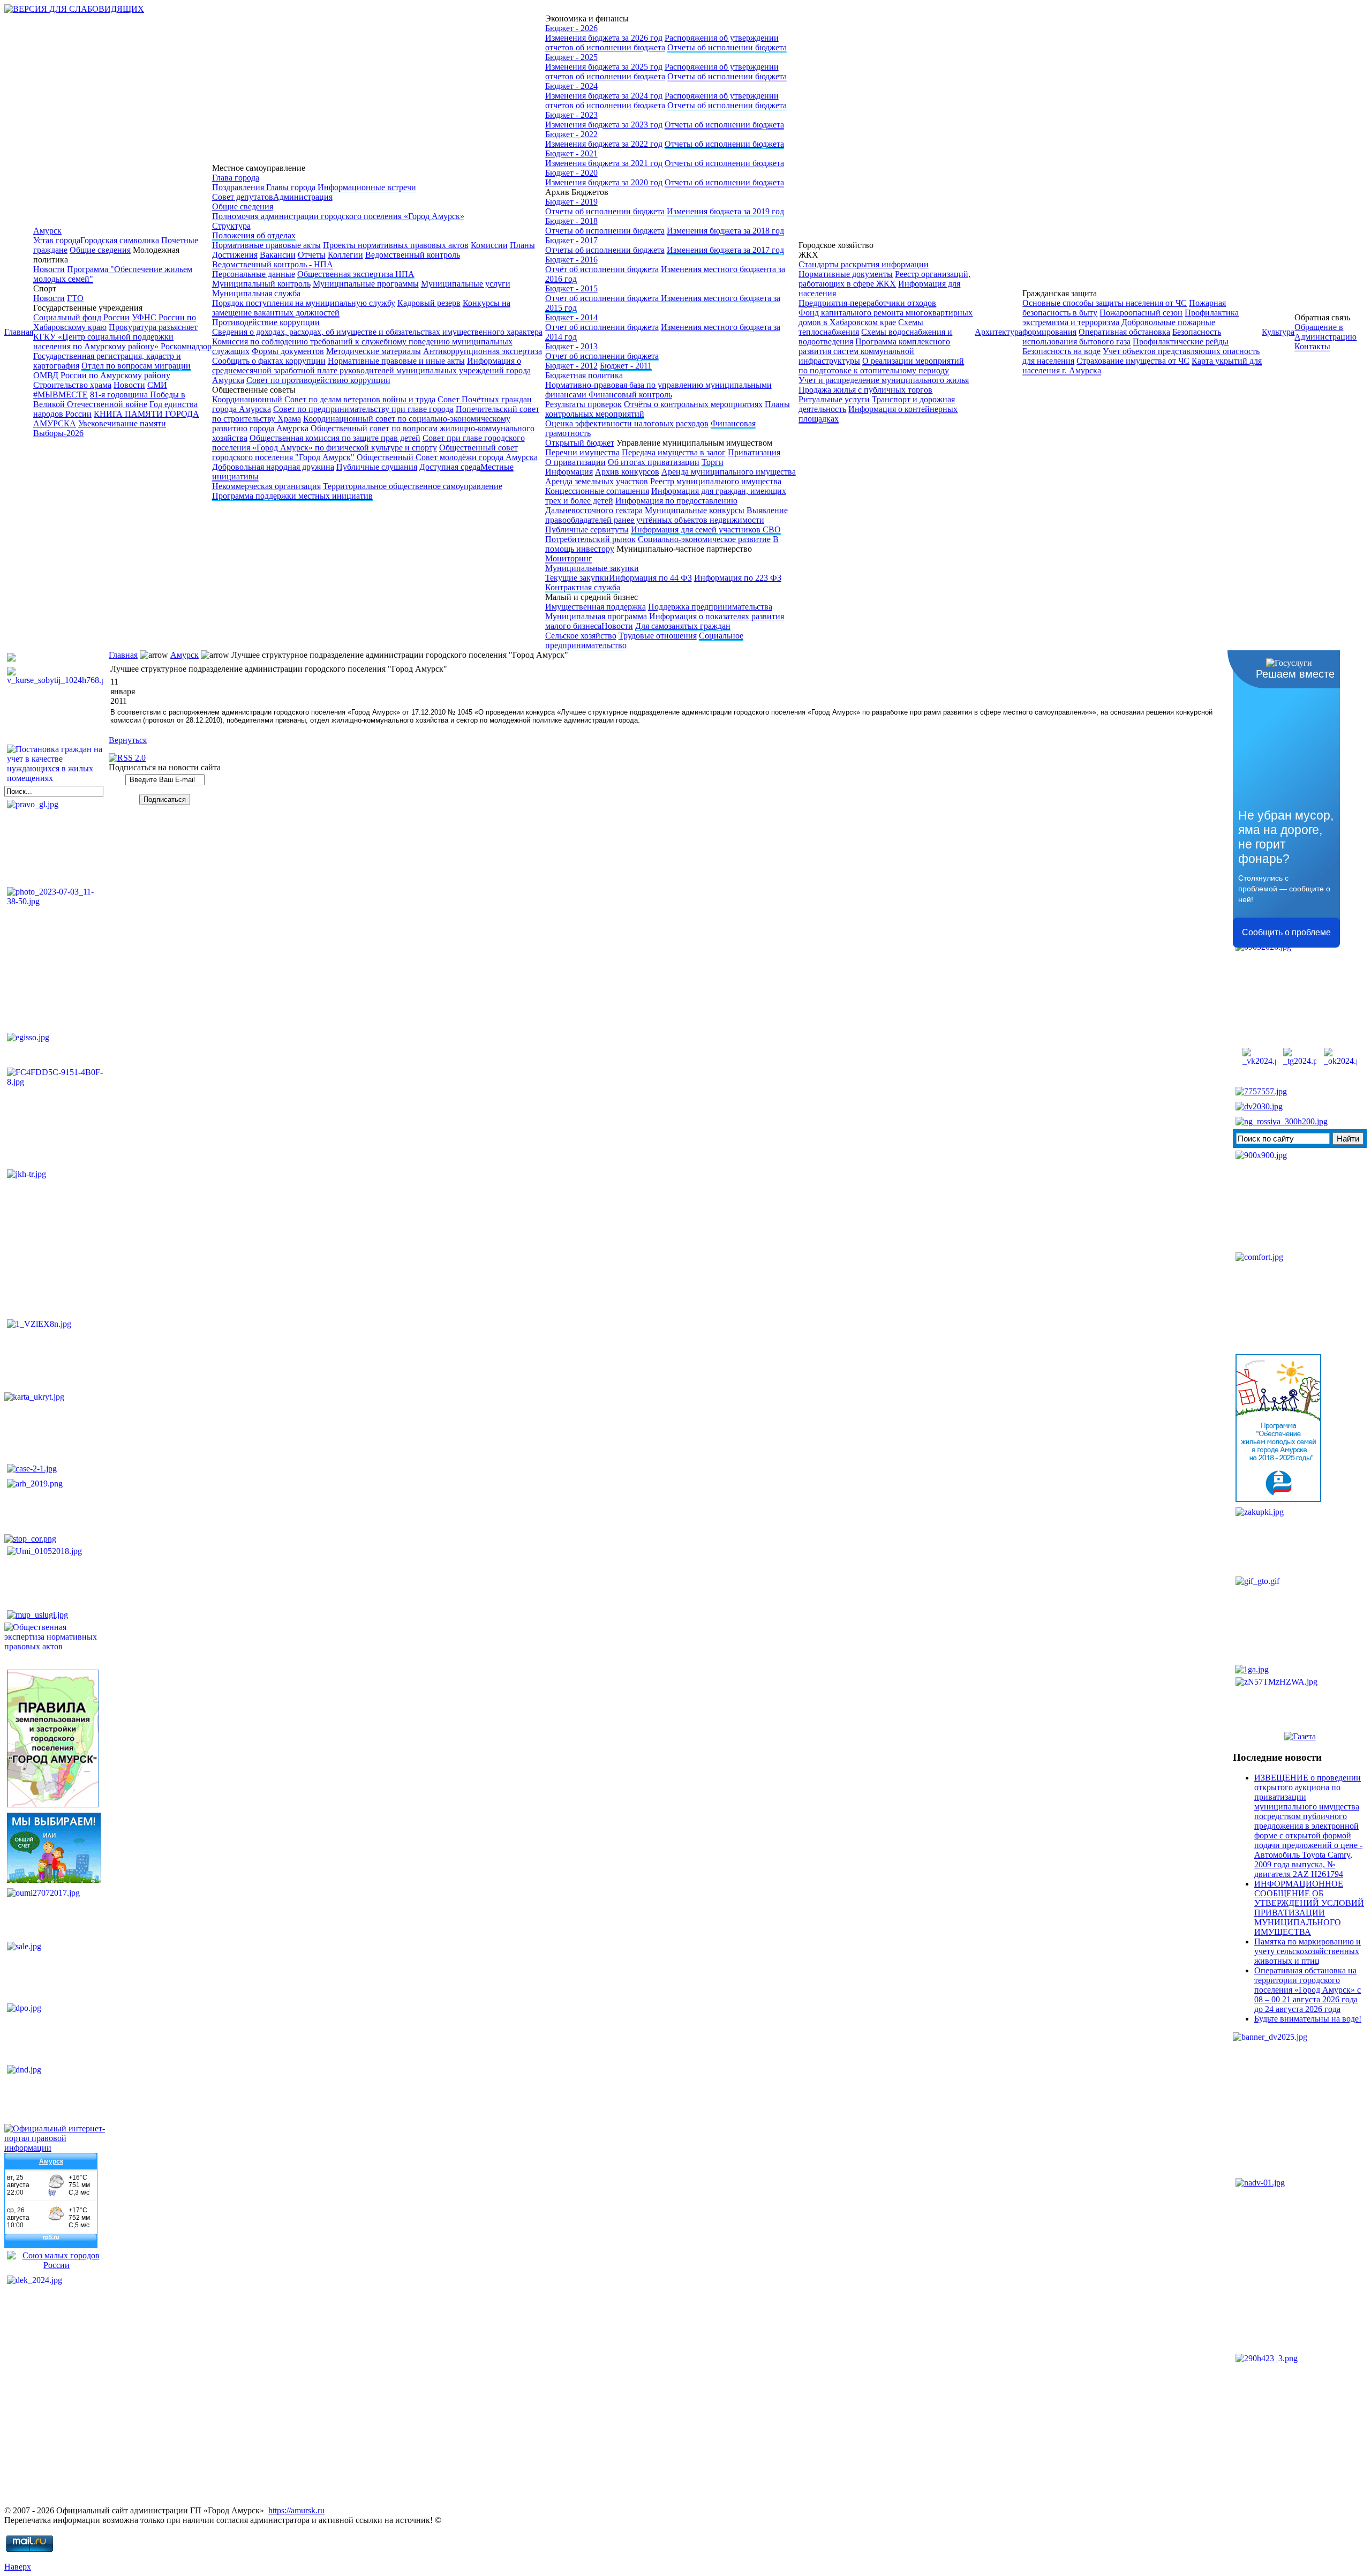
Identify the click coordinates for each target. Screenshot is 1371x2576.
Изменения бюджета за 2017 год (725, 250)
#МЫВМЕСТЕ (61, 395)
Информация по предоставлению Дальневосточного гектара (641, 505)
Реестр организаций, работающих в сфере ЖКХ (884, 279)
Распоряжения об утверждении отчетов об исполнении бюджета (662, 43)
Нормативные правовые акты (266, 245)
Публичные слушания (377, 467)
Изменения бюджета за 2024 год (604, 96)
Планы (522, 245)
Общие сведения (100, 250)
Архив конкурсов (627, 472)
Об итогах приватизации (654, 462)
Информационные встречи (367, 187)
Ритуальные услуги (834, 399)
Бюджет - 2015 (571, 288)
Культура (1278, 332)
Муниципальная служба (256, 293)
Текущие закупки (577, 578)
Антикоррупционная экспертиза (483, 351)
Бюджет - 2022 (571, 134)
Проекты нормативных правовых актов (396, 245)
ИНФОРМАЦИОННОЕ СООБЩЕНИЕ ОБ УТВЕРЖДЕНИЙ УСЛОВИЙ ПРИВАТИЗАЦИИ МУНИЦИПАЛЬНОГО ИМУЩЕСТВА (1309, 1908)
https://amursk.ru (296, 2510)
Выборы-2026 (58, 433)
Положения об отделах (254, 235)
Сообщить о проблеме (1286, 932)
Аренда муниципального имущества (729, 472)
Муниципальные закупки (592, 568)
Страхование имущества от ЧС (1133, 361)
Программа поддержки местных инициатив (292, 496)
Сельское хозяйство (581, 636)
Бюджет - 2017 (571, 240)
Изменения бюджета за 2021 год (604, 163)
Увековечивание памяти (122, 423)
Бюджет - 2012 (571, 366)
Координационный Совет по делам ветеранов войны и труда (324, 399)
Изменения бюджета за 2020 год (604, 182)
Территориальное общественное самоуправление (413, 486)
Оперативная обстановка (1124, 332)
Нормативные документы (846, 274)
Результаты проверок (583, 404)
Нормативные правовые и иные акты (396, 361)
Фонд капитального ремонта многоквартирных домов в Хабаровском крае (886, 317)
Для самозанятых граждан (683, 626)
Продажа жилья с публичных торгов (865, 390)
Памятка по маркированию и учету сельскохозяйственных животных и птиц (1308, 1951)
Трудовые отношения (658, 636)
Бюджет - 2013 (571, 346)
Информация (569, 472)
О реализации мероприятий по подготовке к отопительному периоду (881, 366)
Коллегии (345, 255)
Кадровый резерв (429, 303)
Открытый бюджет (580, 443)
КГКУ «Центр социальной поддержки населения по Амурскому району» (103, 341)
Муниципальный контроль (261, 284)
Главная (19, 332)
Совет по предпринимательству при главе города (363, 409)
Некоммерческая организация (266, 486)
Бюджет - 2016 (571, 260)
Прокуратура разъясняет (153, 327)
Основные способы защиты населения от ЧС (1105, 303)
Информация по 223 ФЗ (738, 578)
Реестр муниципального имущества (716, 481)
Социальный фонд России (81, 317)
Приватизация (754, 452)
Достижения (235, 255)
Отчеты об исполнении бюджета (727, 47)
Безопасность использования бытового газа (1122, 337)
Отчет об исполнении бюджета (603, 298)
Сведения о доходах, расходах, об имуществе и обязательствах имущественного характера (377, 332)
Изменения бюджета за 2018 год (725, 231)
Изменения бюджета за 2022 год (604, 144)
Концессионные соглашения (597, 491)
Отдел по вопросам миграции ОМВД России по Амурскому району (112, 370)
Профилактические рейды (1181, 341)
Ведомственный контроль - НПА (273, 264)
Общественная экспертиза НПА (356, 274)
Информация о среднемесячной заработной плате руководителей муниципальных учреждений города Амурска (371, 370)
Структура (231, 226)
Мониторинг (569, 558)
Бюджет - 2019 (571, 202)
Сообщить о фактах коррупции (269, 361)
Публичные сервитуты (587, 530)
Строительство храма (72, 385)
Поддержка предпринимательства (710, 607)
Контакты (1312, 346)
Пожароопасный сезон (1141, 313)
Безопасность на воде (1061, 351)
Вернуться (128, 740)
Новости (49, 269)
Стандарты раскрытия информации (864, 264)
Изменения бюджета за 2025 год (604, 67)
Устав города (57, 240)
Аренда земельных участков (597, 481)
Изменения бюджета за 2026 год (604, 38)
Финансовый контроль (630, 395)
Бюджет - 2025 (571, 57)
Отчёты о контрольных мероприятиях (693, 404)
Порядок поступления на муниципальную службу (304, 303)
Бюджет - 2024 (571, 86)
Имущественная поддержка (596, 607)
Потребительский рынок (590, 539)
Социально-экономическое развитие (704, 539)
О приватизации (575, 462)
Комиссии (489, 245)
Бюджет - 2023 (571, 115)
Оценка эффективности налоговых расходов (627, 423)
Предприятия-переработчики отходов (867, 303)
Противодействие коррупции (266, 322)
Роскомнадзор (186, 346)
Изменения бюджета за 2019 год (725, 211)
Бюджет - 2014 (571, 317)
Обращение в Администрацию (1325, 332)
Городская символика (120, 240)
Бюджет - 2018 (571, 221)
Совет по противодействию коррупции (318, 380)
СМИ (157, 385)
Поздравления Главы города (264, 187)
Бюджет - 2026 (571, 28)
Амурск (47, 231)
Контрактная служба (583, 587)
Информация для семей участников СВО (706, 530)
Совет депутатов (243, 197)
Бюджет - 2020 (571, 173)
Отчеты (312, 255)
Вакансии (278, 255)
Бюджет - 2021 (571, 153)
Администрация (303, 197)
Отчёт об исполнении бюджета (602, 269)
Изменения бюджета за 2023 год (604, 125)
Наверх (18, 2567)
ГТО (75, 298)
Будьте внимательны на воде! (1308, 2019)
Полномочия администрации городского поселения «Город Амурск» (338, 216)
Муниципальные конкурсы (695, 510)
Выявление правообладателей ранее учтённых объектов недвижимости (666, 515)
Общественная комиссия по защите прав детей (335, 438)
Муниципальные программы (366, 284)
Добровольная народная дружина (273, 467)
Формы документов (288, 351)
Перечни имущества (582, 452)
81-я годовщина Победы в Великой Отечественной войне (109, 399)
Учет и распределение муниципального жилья (884, 380)
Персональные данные (254, 274)
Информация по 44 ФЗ (650, 578)
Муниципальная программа (596, 616)
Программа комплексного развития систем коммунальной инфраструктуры (874, 351)
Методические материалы (374, 351)
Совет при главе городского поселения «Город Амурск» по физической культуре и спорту (368, 443)
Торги (713, 462)
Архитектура (999, 332)
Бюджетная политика (584, 375)
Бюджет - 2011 (626, 366)
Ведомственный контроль (413, 255)
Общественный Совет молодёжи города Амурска (447, 457)
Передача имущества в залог (674, 452)
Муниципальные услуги (466, 284)
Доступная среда (450, 467)
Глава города (236, 178)
